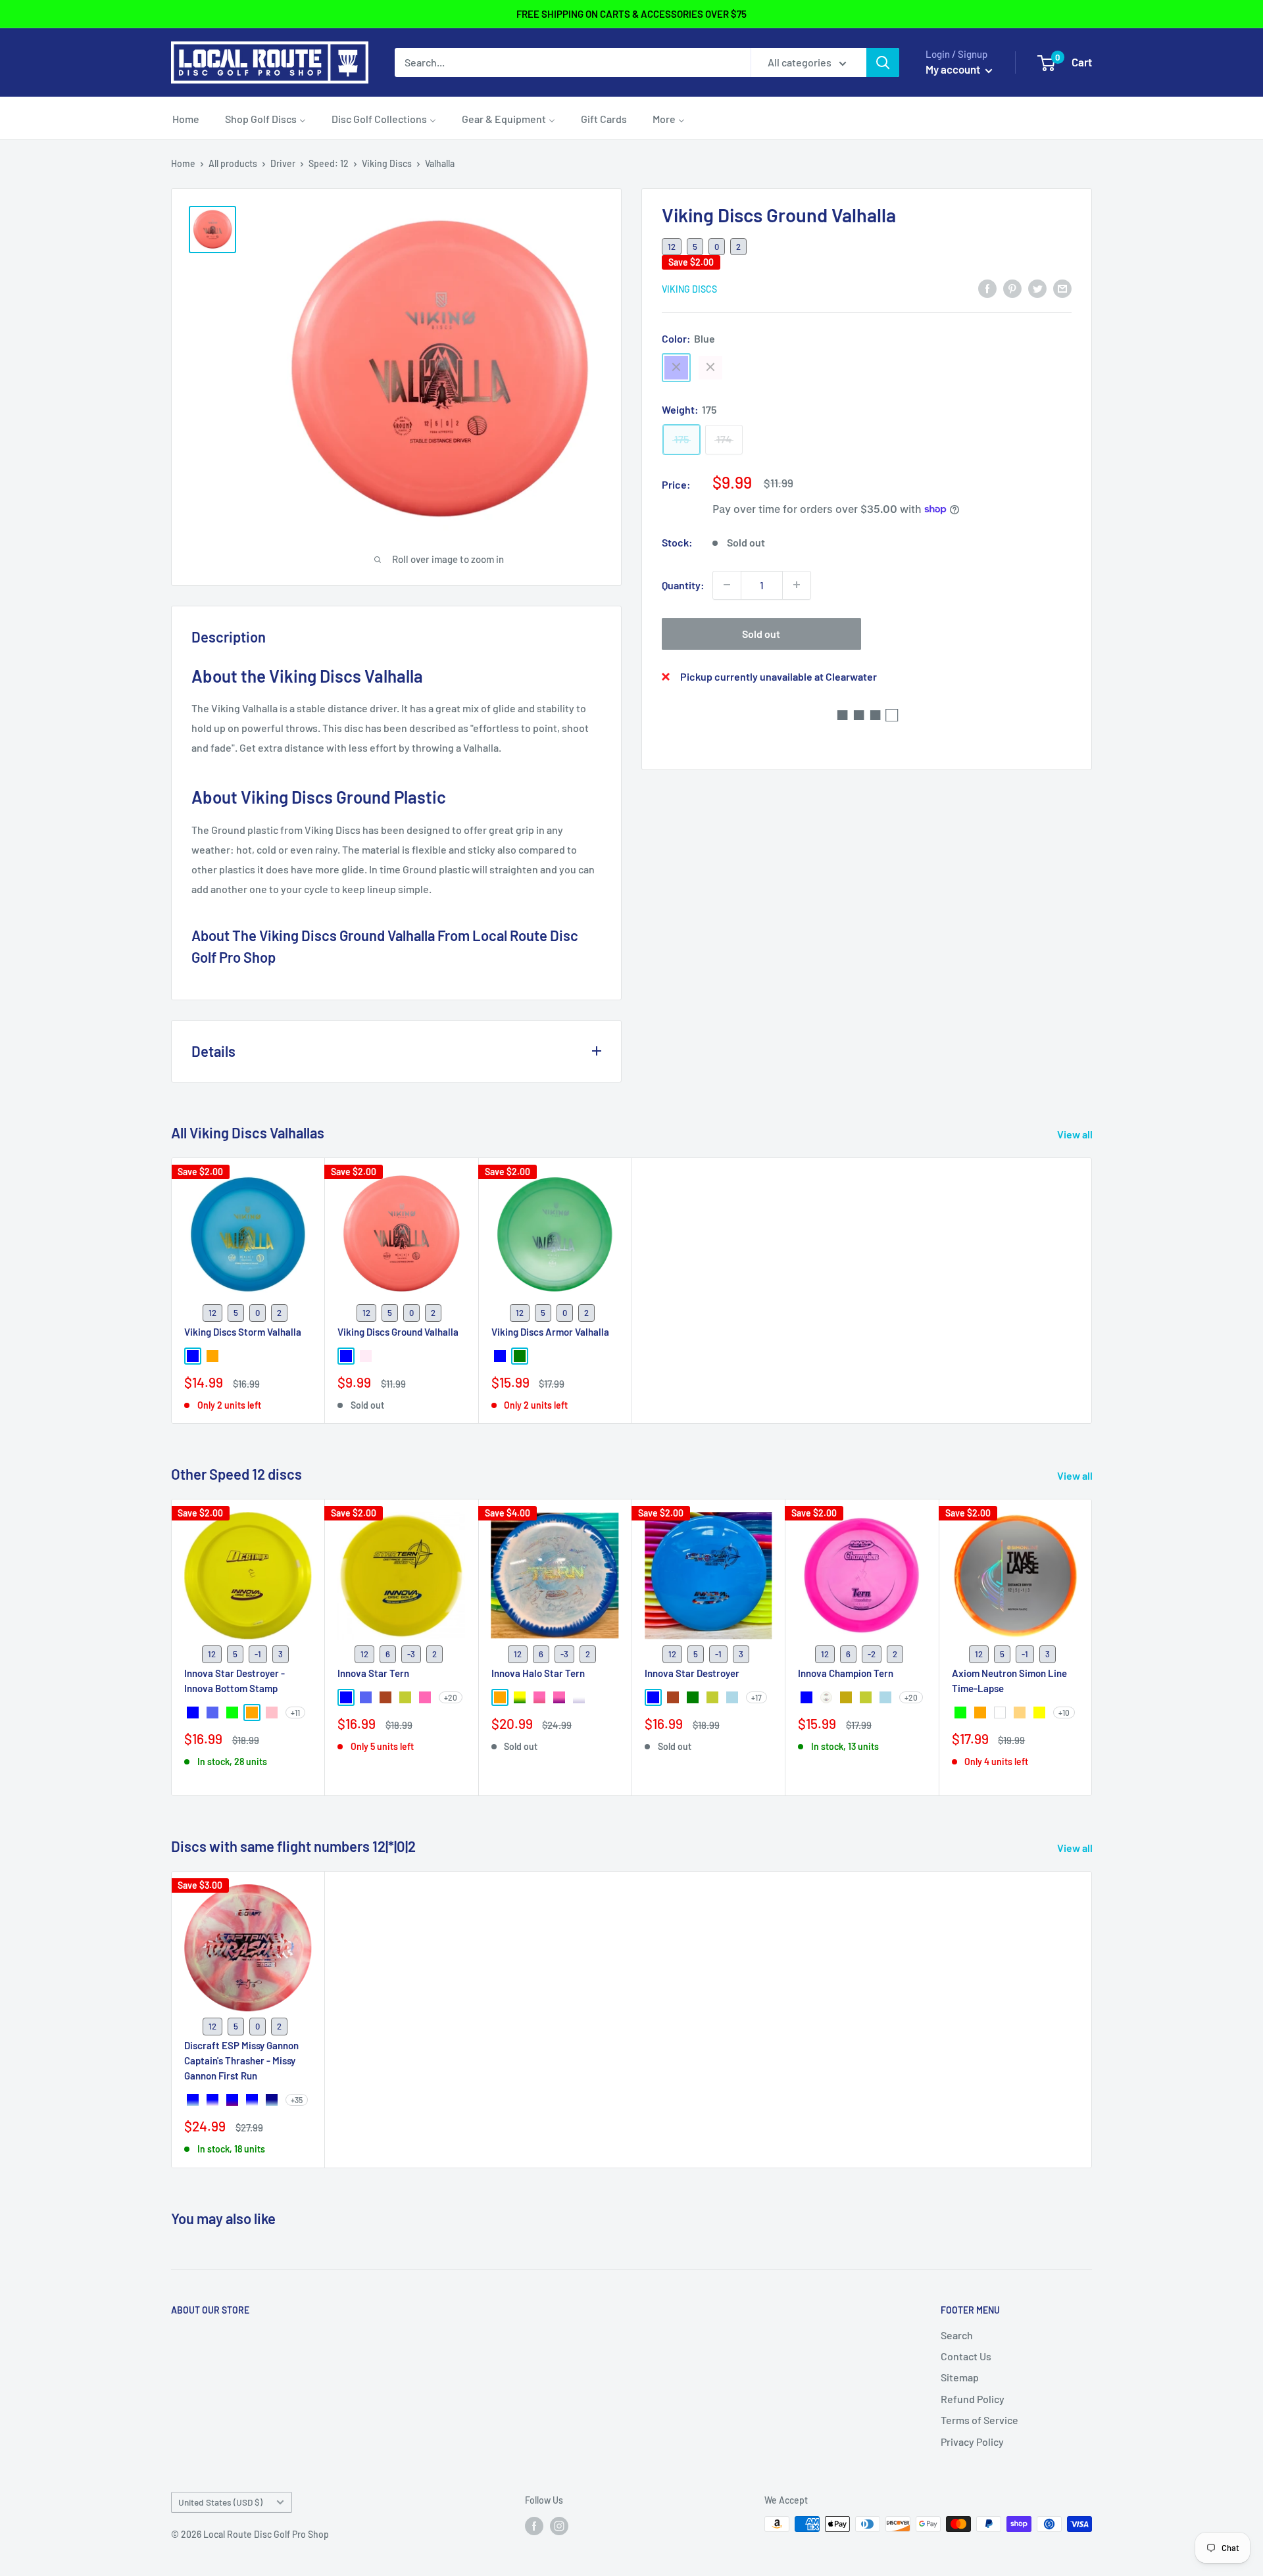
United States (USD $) (220, 2502)
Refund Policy (973, 2399)
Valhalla (440, 163)
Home (183, 163)
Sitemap (960, 2377)
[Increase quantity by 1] (797, 585)
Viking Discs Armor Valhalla (550, 1331)
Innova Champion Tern (846, 1673)
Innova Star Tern (373, 1673)
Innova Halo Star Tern (538, 1673)
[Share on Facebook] (987, 288)
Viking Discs (387, 163)
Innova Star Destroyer (692, 1673)
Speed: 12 (329, 163)
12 (672, 246)
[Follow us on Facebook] (534, 2525)
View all (1076, 1134)
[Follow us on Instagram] (559, 2525)
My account (954, 69)
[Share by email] (1062, 288)
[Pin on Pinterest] (1012, 288)
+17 (756, 1697)
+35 (297, 2100)
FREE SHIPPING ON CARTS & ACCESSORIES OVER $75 (631, 14)
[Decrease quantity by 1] (727, 585)
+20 (451, 1697)
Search (957, 2335)
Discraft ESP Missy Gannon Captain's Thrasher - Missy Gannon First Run (241, 2061)
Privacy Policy (972, 2442)
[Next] (1092, 1648)
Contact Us (966, 2356)
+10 (1064, 1713)
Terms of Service (979, 2420)
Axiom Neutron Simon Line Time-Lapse (1009, 1681)
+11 (295, 1713)
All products (233, 163)
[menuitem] (186, 118)
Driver (283, 163)
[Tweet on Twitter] (1037, 288)
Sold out (761, 633)
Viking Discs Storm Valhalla (243, 1331)
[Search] (883, 62)
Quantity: (683, 584)
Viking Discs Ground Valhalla (398, 1331)
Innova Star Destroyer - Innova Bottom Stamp (235, 1681)
